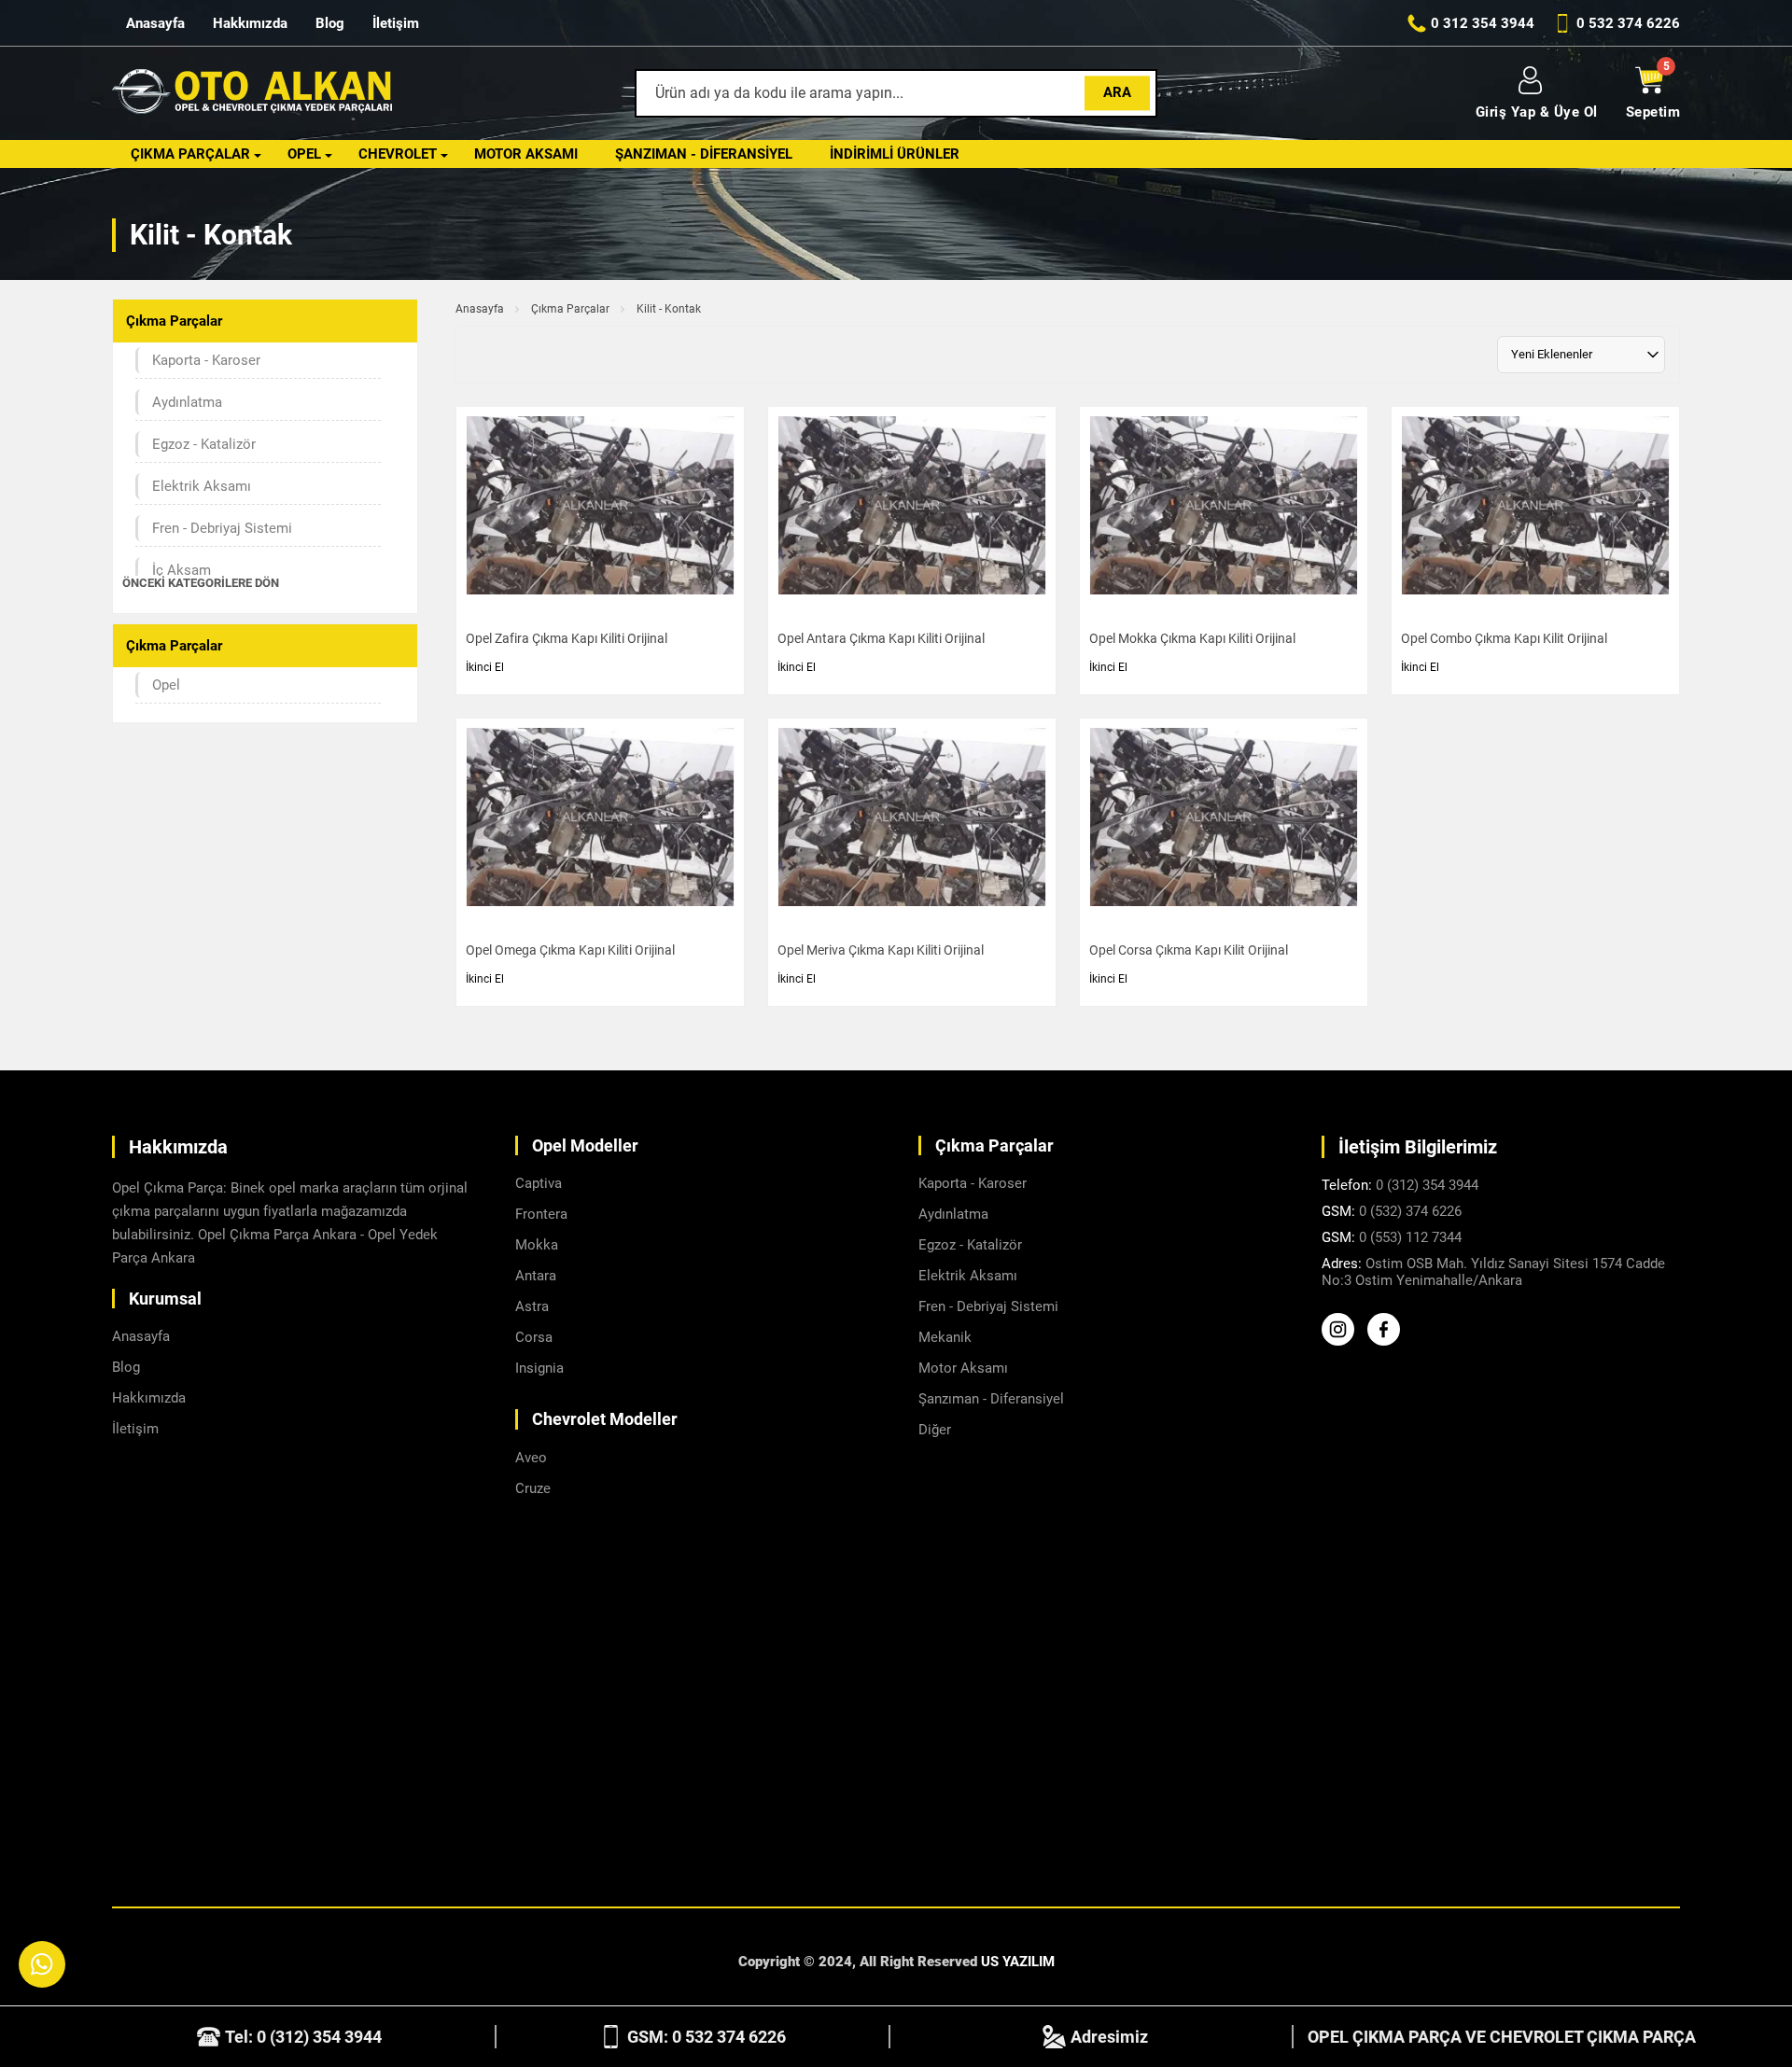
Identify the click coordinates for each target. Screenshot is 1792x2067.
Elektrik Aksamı (202, 486)
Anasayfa (155, 23)
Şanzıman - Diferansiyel (704, 154)
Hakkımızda (250, 23)
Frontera (541, 1214)
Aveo (531, 1458)
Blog (330, 23)
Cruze (533, 1488)
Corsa (534, 1337)
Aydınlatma (187, 402)
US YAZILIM (1018, 1962)
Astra (532, 1306)
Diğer (935, 1430)
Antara (536, 1276)
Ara (1117, 92)
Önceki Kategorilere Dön (201, 583)
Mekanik (945, 1337)
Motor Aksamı (526, 154)
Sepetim (1653, 112)
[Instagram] (1343, 1341)
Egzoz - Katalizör (204, 444)
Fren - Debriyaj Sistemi (222, 528)
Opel (304, 154)
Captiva (539, 1183)
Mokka (537, 1245)
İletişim (396, 23)
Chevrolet (398, 154)
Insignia (539, 1368)
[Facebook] (1388, 1341)
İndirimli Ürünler (895, 154)
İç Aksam (182, 570)
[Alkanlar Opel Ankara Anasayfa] (252, 94)
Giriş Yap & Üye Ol (1537, 112)
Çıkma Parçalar (190, 154)
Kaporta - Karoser (206, 360)
